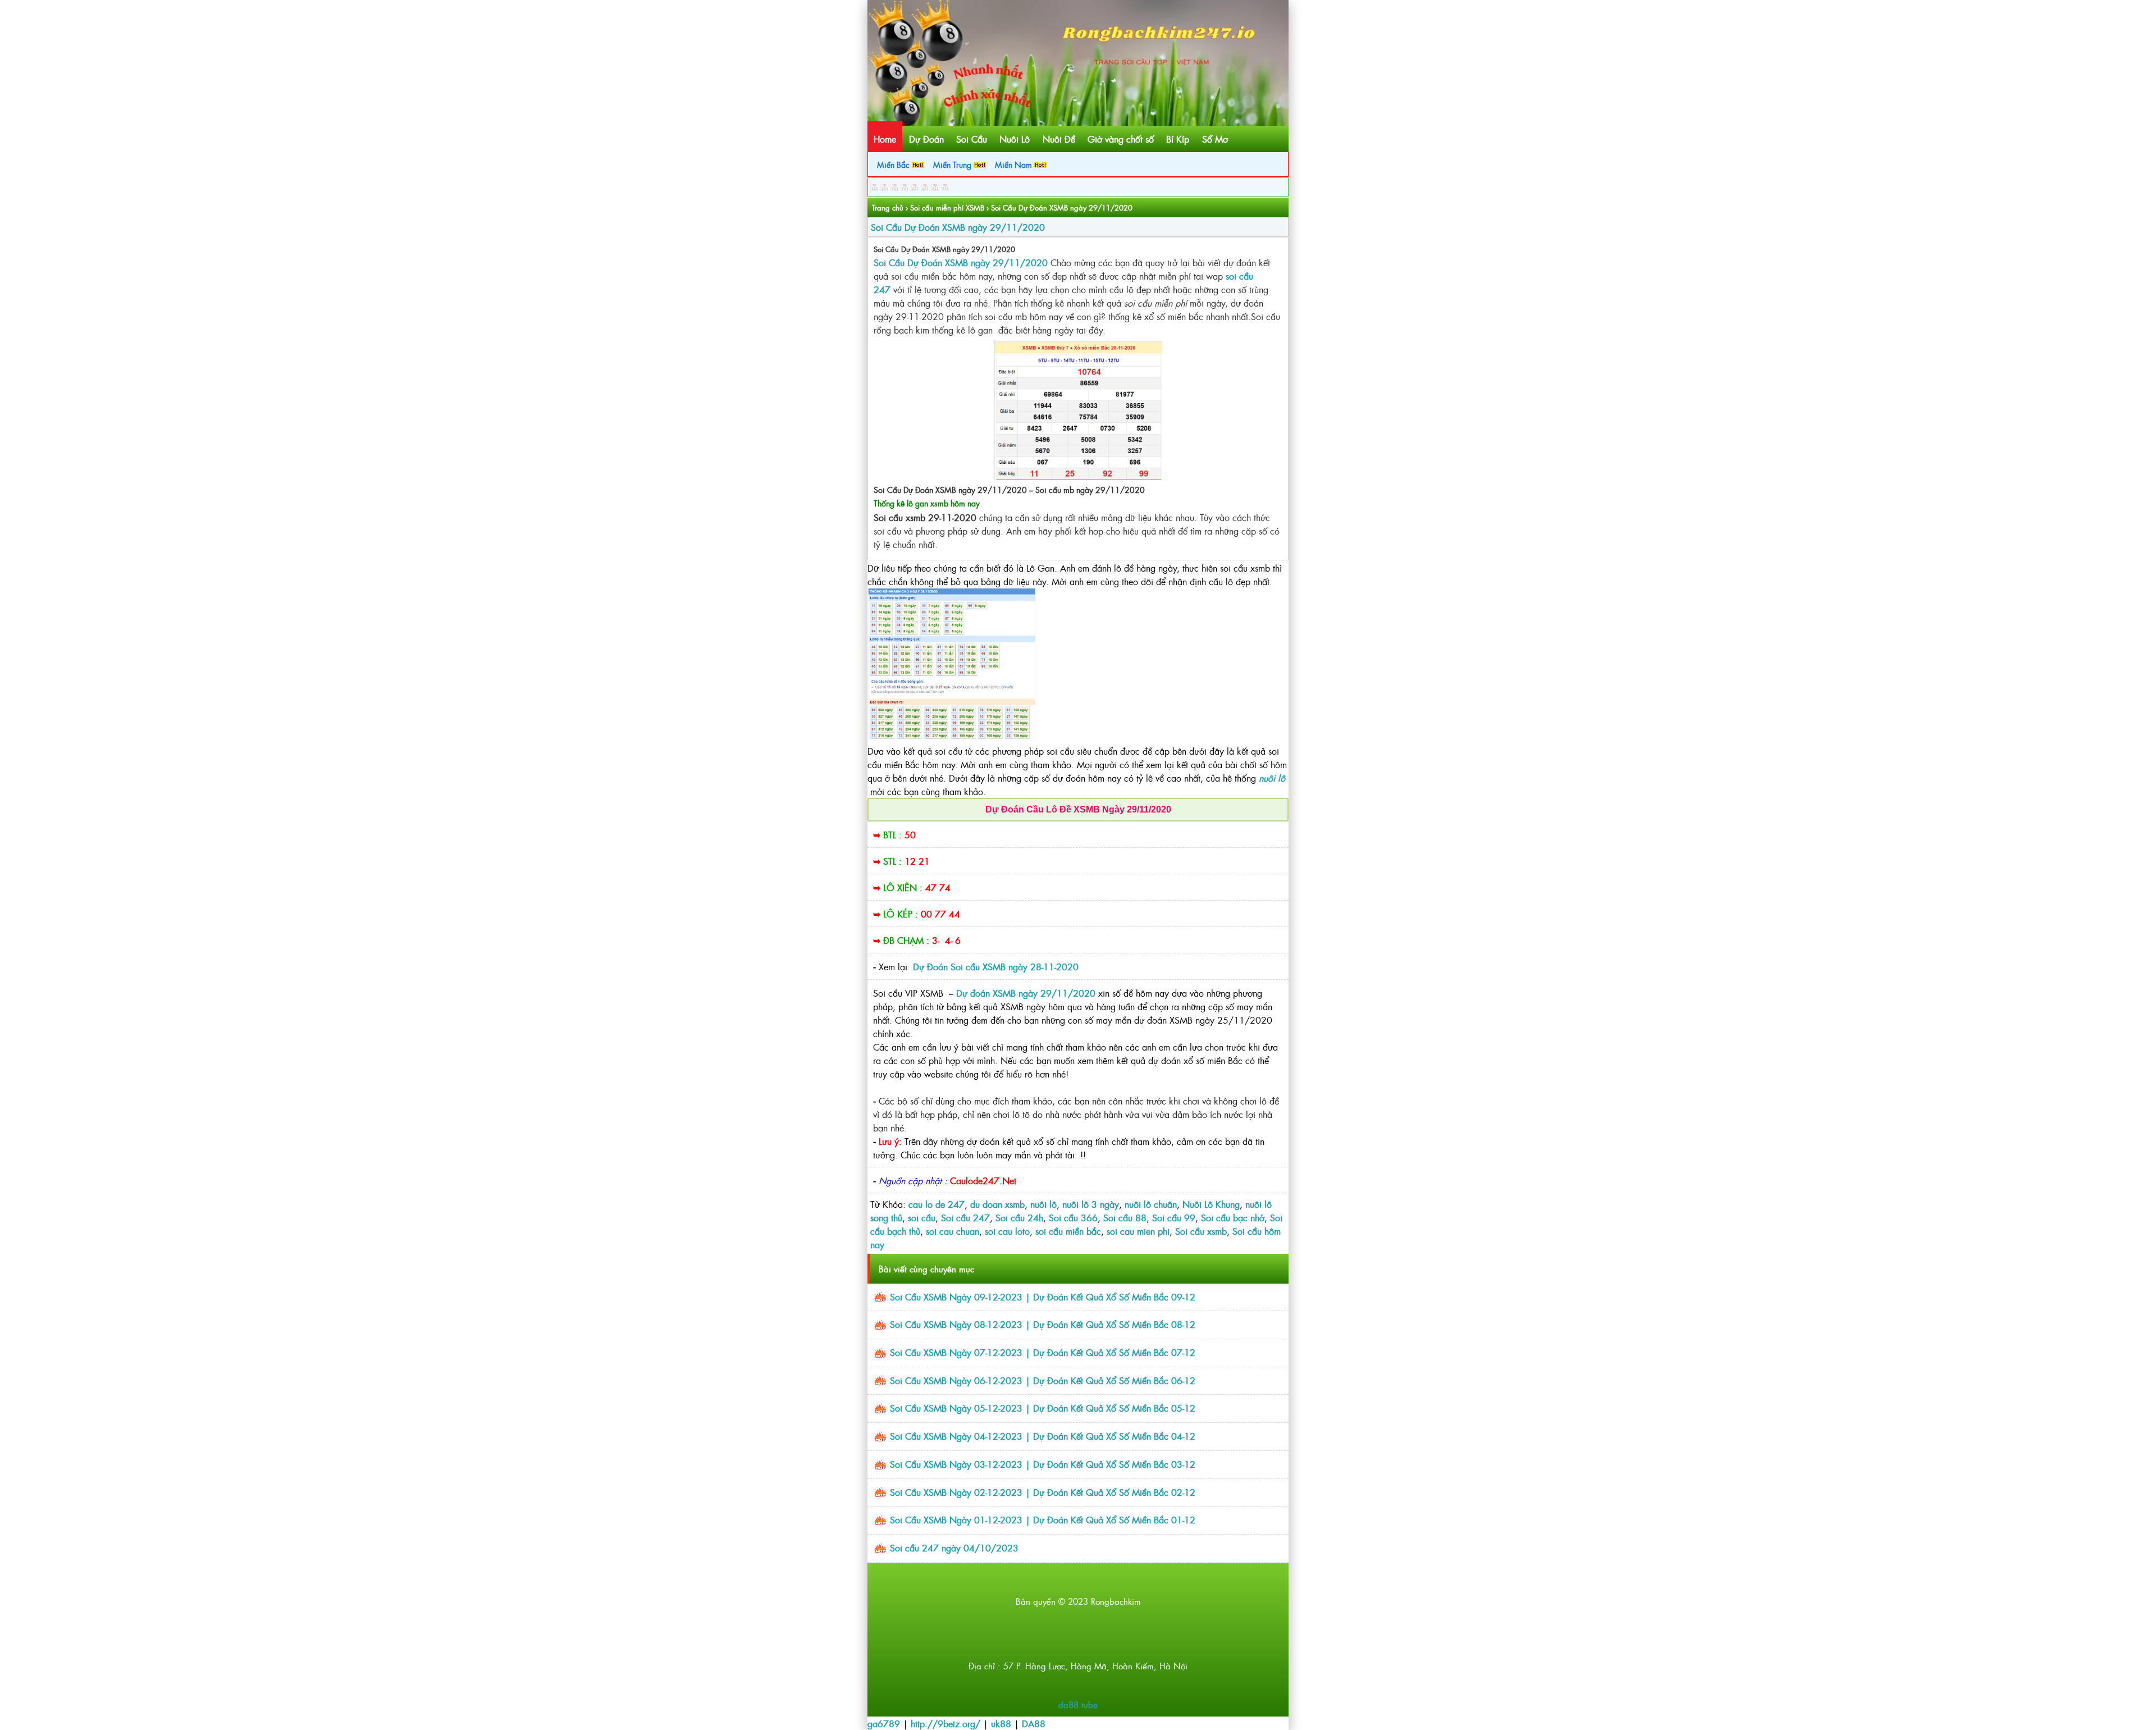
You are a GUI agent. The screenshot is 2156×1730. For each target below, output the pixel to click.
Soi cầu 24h (1019, 1217)
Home (885, 139)
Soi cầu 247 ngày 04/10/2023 (954, 1548)
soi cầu (922, 1217)
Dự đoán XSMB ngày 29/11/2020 (1026, 993)
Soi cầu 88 (1125, 1217)
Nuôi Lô (1015, 139)
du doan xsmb (997, 1204)
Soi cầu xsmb (1201, 1231)
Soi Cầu (972, 139)
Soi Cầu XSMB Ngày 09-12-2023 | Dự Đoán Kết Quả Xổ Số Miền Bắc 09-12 (1043, 1297)
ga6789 (884, 1723)
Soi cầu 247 (965, 1217)
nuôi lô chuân (1151, 1204)
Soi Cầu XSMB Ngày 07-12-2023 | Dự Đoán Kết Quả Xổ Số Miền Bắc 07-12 (1043, 1352)
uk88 (1001, 1723)
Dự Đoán (926, 139)
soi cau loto (1007, 1231)
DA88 (1034, 1723)
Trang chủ (888, 207)
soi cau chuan (953, 1231)
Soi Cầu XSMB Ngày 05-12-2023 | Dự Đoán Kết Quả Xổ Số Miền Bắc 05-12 (1043, 1408)
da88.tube (1078, 1704)
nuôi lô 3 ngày (1091, 1204)
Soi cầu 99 (1174, 1217)
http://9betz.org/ (945, 1723)
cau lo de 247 (937, 1204)
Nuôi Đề (1059, 139)
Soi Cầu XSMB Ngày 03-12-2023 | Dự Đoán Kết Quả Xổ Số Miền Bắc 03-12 (1043, 1464)
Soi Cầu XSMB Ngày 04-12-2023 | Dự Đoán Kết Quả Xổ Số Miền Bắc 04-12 (1043, 1436)
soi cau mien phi (1138, 1231)
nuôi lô (1043, 1204)
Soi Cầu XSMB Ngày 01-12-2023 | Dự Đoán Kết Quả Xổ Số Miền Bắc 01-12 (1043, 1519)
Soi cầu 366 (1073, 1217)
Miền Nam (1015, 164)
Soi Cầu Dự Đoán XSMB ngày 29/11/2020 (958, 227)
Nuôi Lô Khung (1211, 1204)
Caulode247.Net (983, 1180)
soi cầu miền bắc (1068, 1231)
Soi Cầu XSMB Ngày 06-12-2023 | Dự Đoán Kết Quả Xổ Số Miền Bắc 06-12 (1043, 1380)
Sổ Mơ (1215, 139)
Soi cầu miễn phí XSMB (947, 207)
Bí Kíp (1178, 139)
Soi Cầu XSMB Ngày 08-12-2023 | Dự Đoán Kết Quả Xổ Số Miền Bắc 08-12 (1043, 1324)
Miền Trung (953, 164)
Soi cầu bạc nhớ (1233, 1217)
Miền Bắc (894, 164)
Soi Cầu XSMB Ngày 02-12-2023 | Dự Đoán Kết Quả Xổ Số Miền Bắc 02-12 (1043, 1492)
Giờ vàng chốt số (1121, 139)
